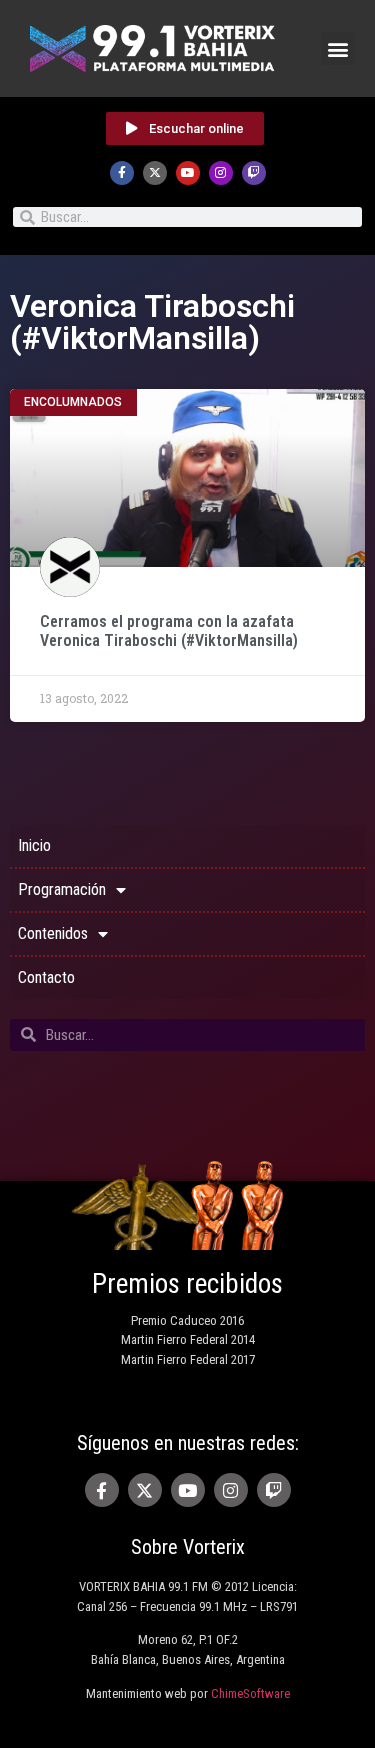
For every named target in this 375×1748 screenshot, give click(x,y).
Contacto (46, 977)
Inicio (34, 845)
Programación (62, 889)
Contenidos (53, 933)
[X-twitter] (155, 173)
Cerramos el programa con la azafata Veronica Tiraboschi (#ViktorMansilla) (169, 631)
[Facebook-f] (122, 173)
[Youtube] (188, 173)
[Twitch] (254, 173)
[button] (337, 48)
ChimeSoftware (250, 1693)
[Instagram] (221, 173)
